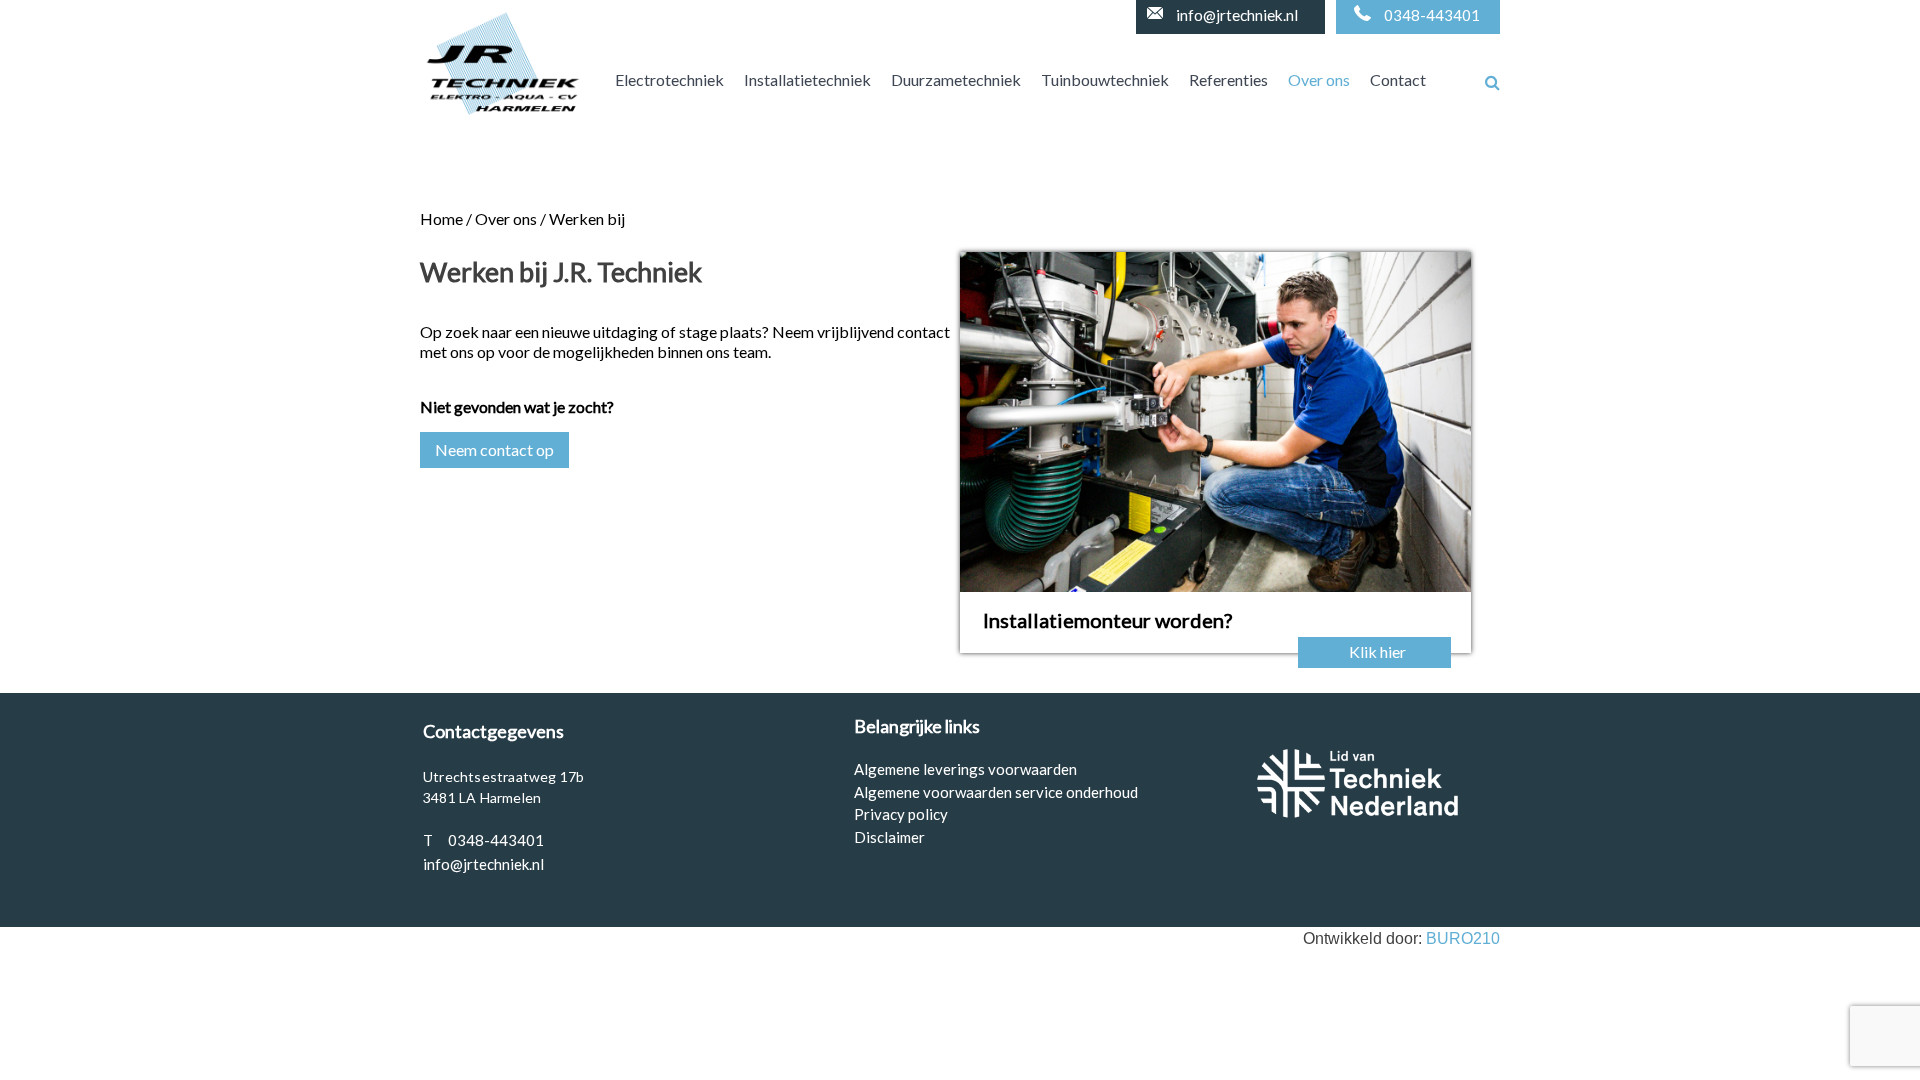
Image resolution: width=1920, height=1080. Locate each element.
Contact (1398, 79)
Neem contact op (494, 449)
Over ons (1319, 79)
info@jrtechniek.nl (1237, 15)
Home (441, 218)
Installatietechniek (807, 79)
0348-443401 (1432, 15)
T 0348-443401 (483, 840)
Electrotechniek (669, 79)
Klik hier (1377, 651)
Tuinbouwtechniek (1105, 79)
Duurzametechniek (956, 79)
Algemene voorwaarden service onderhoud (996, 792)
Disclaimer (889, 837)
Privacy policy (901, 814)
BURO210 (1463, 938)
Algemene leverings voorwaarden (965, 769)
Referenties (1228, 79)
